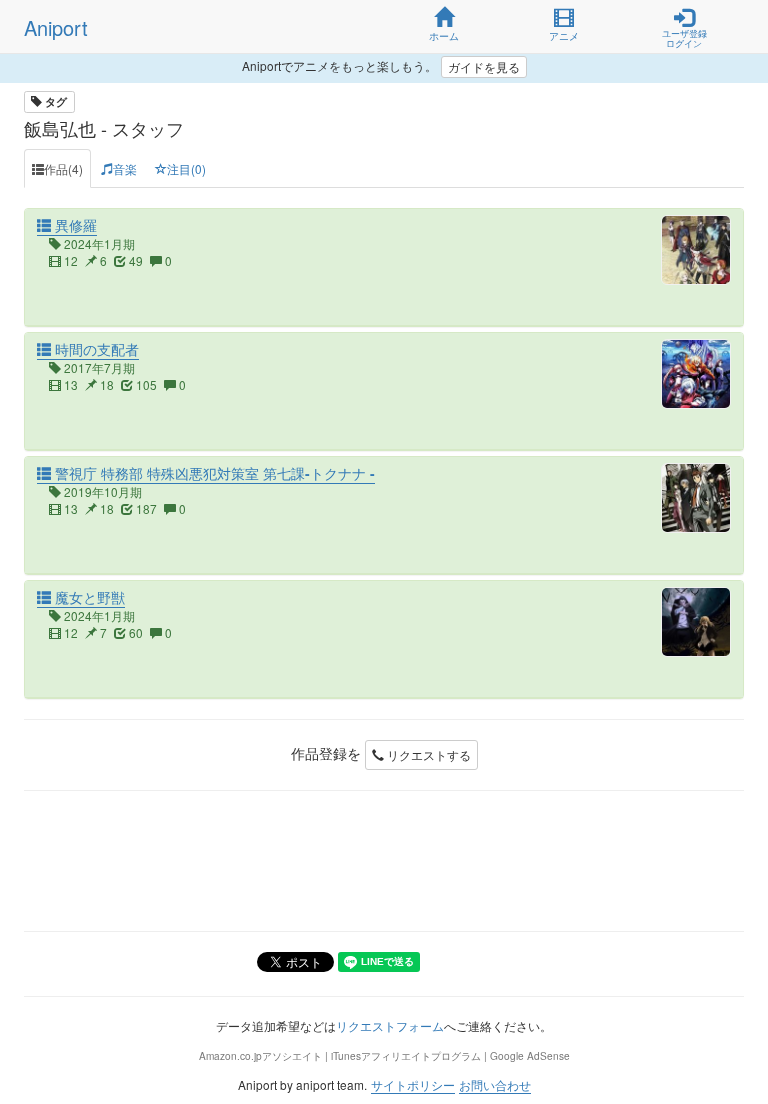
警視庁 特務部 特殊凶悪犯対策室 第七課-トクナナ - (213, 473)
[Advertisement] (384, 861)
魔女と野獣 (88, 597)
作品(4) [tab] (63, 168)
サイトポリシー (413, 1084)
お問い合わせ (495, 1084)
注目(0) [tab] (186, 168)
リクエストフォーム (390, 1025)
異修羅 (74, 225)
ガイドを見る (484, 66)
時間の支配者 (95, 349)
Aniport (56, 27)
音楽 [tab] (125, 168)
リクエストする (427, 754)
